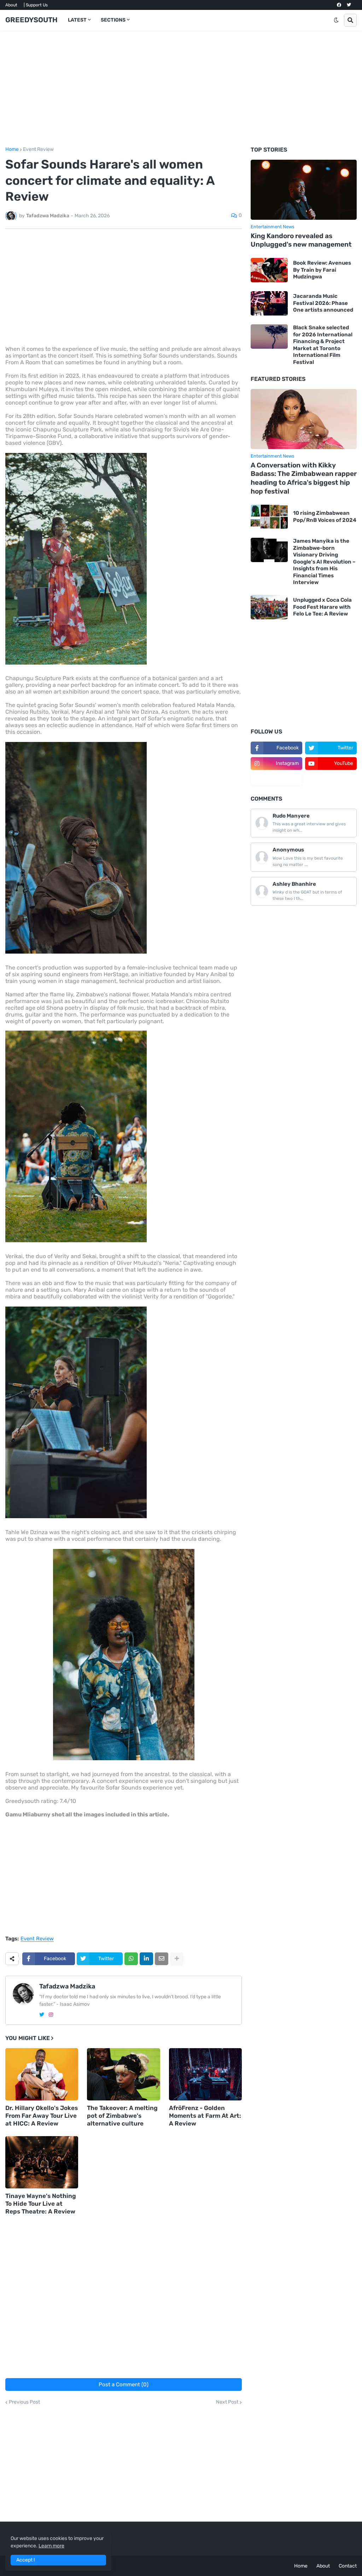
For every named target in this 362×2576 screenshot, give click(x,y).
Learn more (51, 2546)
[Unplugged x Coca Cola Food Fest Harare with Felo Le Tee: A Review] (269, 607)
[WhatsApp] (131, 1959)
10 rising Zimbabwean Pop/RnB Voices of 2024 (325, 517)
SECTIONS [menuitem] (113, 20)
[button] (336, 20)
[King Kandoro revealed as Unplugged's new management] (304, 190)
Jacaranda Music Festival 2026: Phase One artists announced (323, 303)
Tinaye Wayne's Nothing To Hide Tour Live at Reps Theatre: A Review (41, 2204)
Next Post (227, 2402)
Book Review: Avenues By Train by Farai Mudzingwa (322, 270)
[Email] (162, 1959)
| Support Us (36, 5)
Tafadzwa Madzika (67, 1986)
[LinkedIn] (146, 1959)
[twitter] (349, 5)
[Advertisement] (181, 89)
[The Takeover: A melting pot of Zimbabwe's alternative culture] (123, 2074)
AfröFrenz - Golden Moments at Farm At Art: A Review (205, 2116)
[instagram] (51, 2015)
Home (12, 149)
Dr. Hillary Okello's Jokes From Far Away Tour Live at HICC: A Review (42, 2116)
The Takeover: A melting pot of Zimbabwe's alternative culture (122, 2116)
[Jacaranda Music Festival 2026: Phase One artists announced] (269, 303)
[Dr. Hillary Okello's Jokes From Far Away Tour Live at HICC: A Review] (42, 2074)
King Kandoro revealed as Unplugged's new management (301, 240)
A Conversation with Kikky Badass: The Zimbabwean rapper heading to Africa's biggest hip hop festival (304, 478)
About (11, 5)
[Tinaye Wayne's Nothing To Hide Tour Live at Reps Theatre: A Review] (42, 2162)
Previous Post (24, 2402)
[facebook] (339, 5)
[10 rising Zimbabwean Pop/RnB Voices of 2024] (269, 517)
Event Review (38, 149)
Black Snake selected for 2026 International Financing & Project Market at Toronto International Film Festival (323, 345)
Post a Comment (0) (124, 2385)
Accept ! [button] (25, 2560)
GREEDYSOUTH (31, 20)
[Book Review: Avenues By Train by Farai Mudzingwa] (269, 270)
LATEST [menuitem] (77, 20)
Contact (348, 2566)
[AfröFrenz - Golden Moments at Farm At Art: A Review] (205, 2074)
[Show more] (177, 1959)
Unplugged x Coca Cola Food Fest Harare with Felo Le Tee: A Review (322, 607)
